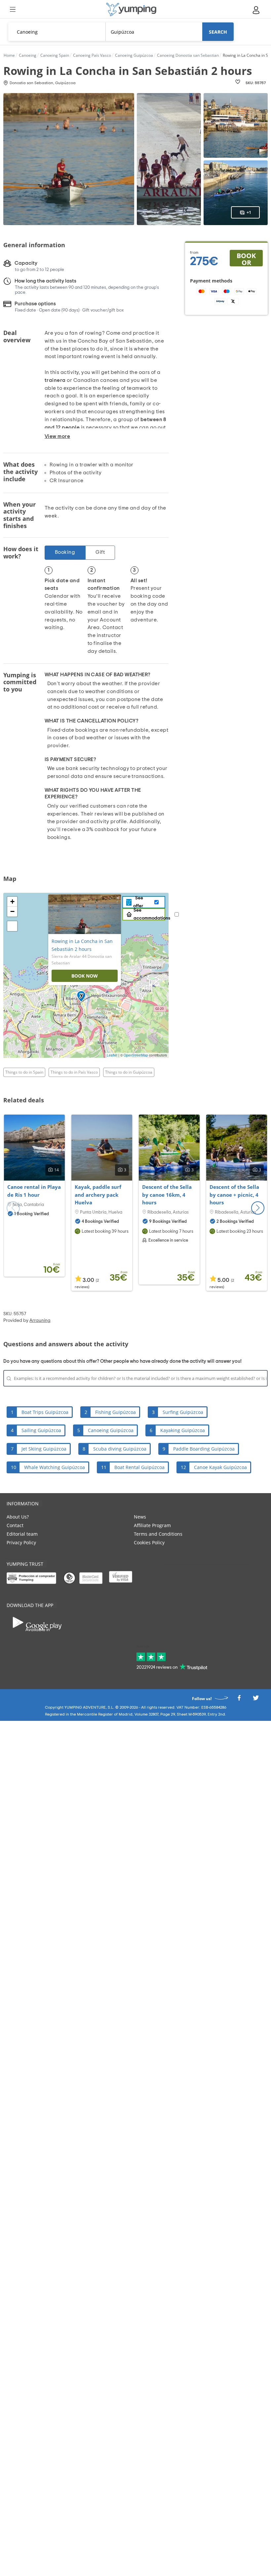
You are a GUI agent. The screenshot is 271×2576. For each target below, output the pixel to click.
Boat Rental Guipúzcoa (139, 1467)
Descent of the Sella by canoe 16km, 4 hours (167, 1195)
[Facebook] (239, 1700)
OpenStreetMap (136, 1055)
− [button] (12, 911)
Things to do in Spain (24, 1072)
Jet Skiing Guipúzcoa (44, 1449)
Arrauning (40, 1321)
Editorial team (22, 1534)
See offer (138, 902)
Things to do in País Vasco (74, 1072)
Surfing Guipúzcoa (183, 1412)
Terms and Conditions (158, 1534)
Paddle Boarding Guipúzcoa (204, 1449)
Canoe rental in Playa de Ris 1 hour (34, 1191)
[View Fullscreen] (12, 926)
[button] (258, 1208)
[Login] (256, 10)
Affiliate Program (152, 1525)
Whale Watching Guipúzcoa (55, 1467)
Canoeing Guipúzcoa (111, 1430)
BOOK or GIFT (246, 259)
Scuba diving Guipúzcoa (120, 1449)
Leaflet (112, 1055)
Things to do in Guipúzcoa (129, 1072)
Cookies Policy (149, 1542)
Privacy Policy (21, 1542)
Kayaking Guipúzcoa (183, 1430)
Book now (85, 976)
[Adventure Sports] (131, 9)
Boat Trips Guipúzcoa (45, 1412)
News (140, 1517)
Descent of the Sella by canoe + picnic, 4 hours (234, 1195)
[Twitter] (256, 1700)
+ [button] (12, 902)
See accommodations (152, 914)
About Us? (18, 1517)
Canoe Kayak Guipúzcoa (220, 1467)
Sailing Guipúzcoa (41, 1430)
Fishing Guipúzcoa (116, 1412)
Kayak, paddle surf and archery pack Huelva (98, 1195)
